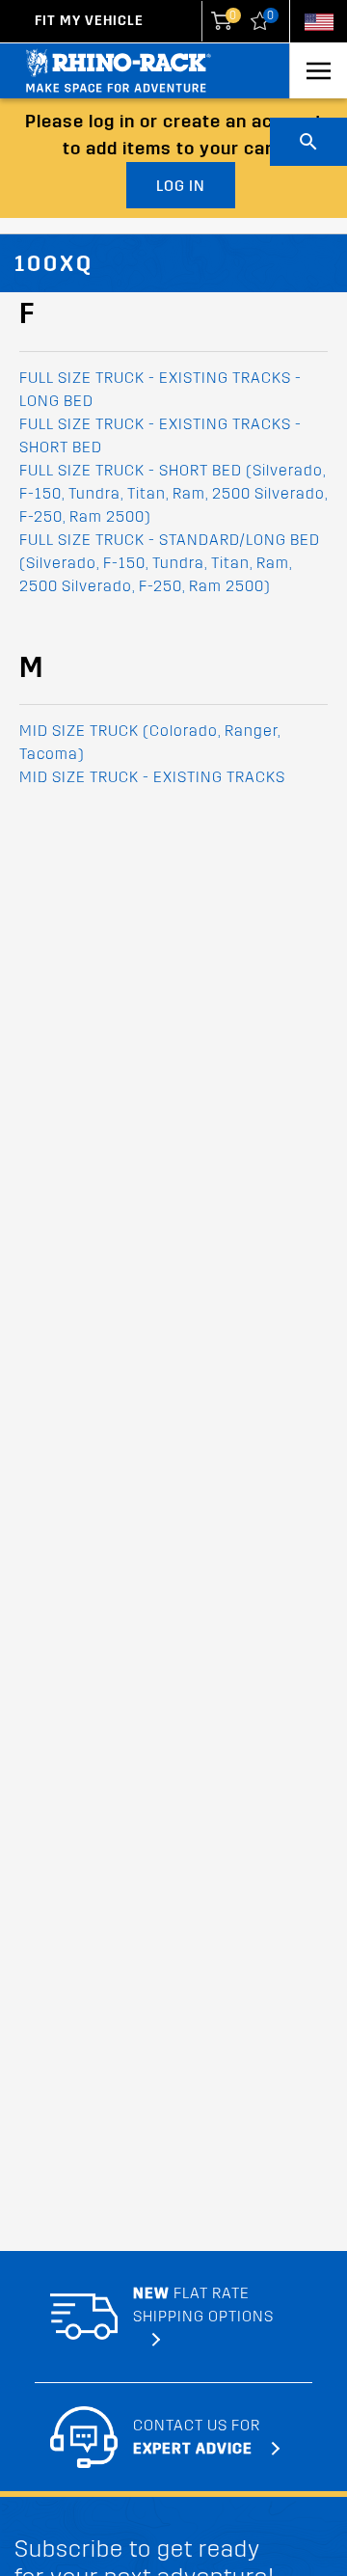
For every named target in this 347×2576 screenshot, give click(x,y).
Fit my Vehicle (89, 21)
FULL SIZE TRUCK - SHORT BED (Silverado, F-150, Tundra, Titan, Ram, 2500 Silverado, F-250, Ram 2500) (173, 493)
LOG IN (181, 186)
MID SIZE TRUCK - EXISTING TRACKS (152, 777)
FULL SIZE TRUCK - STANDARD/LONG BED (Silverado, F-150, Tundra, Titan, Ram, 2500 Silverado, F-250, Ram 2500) (170, 563)
